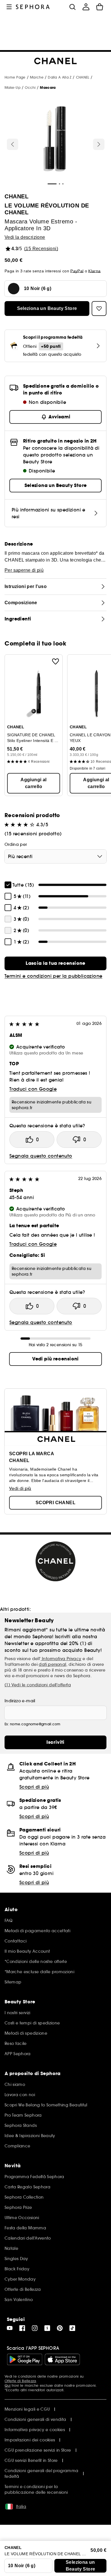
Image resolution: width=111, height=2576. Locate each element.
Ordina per (16, 844)
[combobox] (55, 856)
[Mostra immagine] (55, 140)
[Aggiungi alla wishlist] (55, 661)
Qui (8, 2385)
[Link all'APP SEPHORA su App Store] (62, 2359)
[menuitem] (86, 7)
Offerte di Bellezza (20, 2381)
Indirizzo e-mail (20, 1701)
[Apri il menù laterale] (9, 7)
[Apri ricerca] (72, 7)
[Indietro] (13, 144)
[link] (55, 963)
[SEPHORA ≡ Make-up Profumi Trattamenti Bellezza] (33, 7)
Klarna (94, 271)
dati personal (52, 1664)
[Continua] (99, 144)
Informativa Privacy (61, 1659)
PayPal (77, 271)
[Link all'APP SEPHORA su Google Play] (25, 2359)
